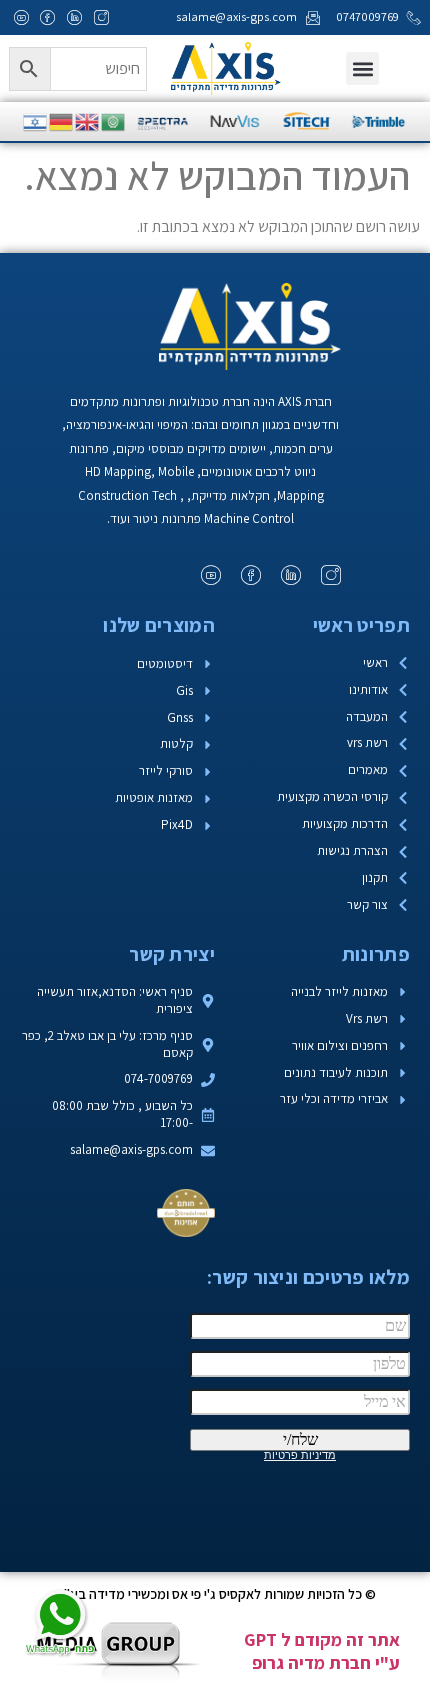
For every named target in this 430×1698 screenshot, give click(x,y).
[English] (88, 120)
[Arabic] (114, 120)
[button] (362, 68)
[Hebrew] (36, 120)
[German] (62, 120)
